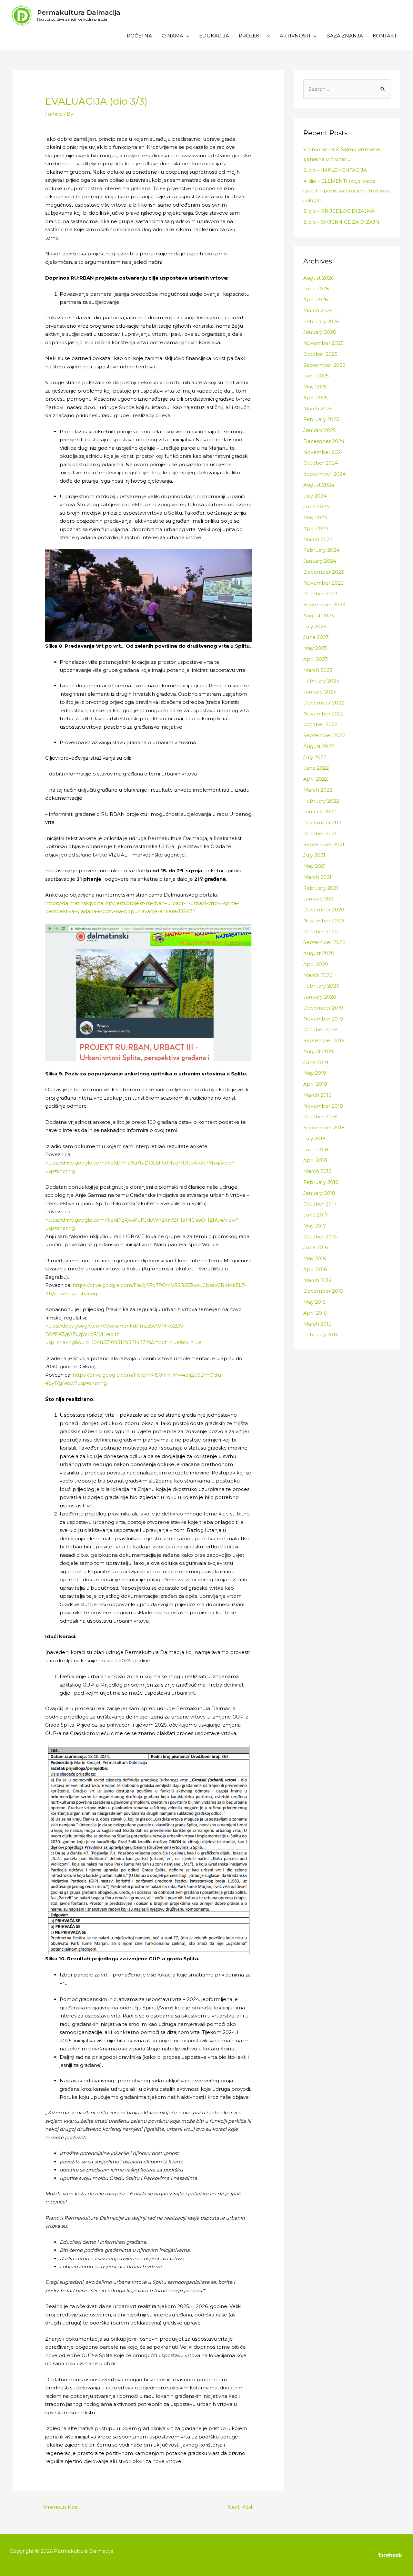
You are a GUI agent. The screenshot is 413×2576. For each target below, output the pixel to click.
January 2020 (320, 997)
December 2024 (324, 441)
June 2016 (316, 1247)
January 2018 (319, 1193)
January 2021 (319, 899)
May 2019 (315, 1073)
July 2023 (315, 626)
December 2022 (324, 703)
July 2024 (315, 496)
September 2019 (324, 1040)
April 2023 (316, 659)
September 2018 (324, 1128)
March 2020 (318, 975)
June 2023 (316, 637)
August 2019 (318, 1051)
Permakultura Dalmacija (79, 13)
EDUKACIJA (214, 36)
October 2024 (321, 463)
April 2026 (316, 299)
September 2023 (324, 605)
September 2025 (324, 365)
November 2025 (323, 343)
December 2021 (323, 822)
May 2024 (315, 517)
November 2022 (323, 714)
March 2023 (318, 670)
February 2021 (321, 888)
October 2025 (320, 354)
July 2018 (314, 1139)
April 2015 (315, 1313)
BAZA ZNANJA (345, 36)
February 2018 (321, 1182)
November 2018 (323, 1106)
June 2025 (316, 376)
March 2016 (317, 1280)
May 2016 (315, 1258)
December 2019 (323, 1008)
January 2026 (320, 332)
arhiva (55, 114)
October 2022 (320, 724)
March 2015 (317, 1324)
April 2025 (316, 398)
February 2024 (321, 550)
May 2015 (315, 1302)
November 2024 (324, 452)
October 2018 (320, 1117)
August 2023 (319, 616)
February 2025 (321, 419)
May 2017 (315, 1226)
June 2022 (316, 768)
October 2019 (320, 1029)
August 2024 (319, 485)
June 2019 (316, 1062)
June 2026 (316, 288)
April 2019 (315, 1084)
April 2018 (315, 1160)
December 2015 (323, 1291)
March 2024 (318, 539)
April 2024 (316, 528)
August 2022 (319, 746)
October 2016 (320, 1237)
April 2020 (316, 964)
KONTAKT (385, 36)
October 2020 (321, 932)
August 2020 (319, 953)
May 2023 (315, 648)
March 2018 (317, 1171)
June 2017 (316, 1215)
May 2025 (315, 387)
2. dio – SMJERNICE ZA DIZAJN (341, 222)
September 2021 (324, 844)
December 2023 (324, 572)
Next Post (243, 2507)
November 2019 (323, 1019)
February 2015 (321, 1334)
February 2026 (321, 321)
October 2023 (320, 594)
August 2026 (319, 278)
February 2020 (321, 986)
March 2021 (317, 877)
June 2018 (316, 1149)
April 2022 (316, 779)
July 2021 (314, 855)
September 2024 (324, 474)
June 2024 (316, 506)
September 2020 (324, 942)
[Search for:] (347, 89)
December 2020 (324, 910)
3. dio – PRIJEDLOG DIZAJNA (339, 211)
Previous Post (58, 2507)
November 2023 (323, 583)
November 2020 (324, 921)
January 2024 (320, 561)
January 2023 (320, 692)
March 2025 (318, 409)
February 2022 (321, 801)
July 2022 (315, 757)
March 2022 (318, 790)
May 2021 (315, 866)
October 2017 (320, 1204)
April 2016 (315, 1269)
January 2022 (320, 811)
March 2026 (318, 310)
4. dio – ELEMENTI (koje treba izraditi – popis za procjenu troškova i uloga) (347, 191)
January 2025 (320, 430)
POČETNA (139, 36)
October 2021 (320, 833)
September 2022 (324, 735)
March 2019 (317, 1095)
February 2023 (321, 681)
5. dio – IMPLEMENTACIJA (335, 170)
